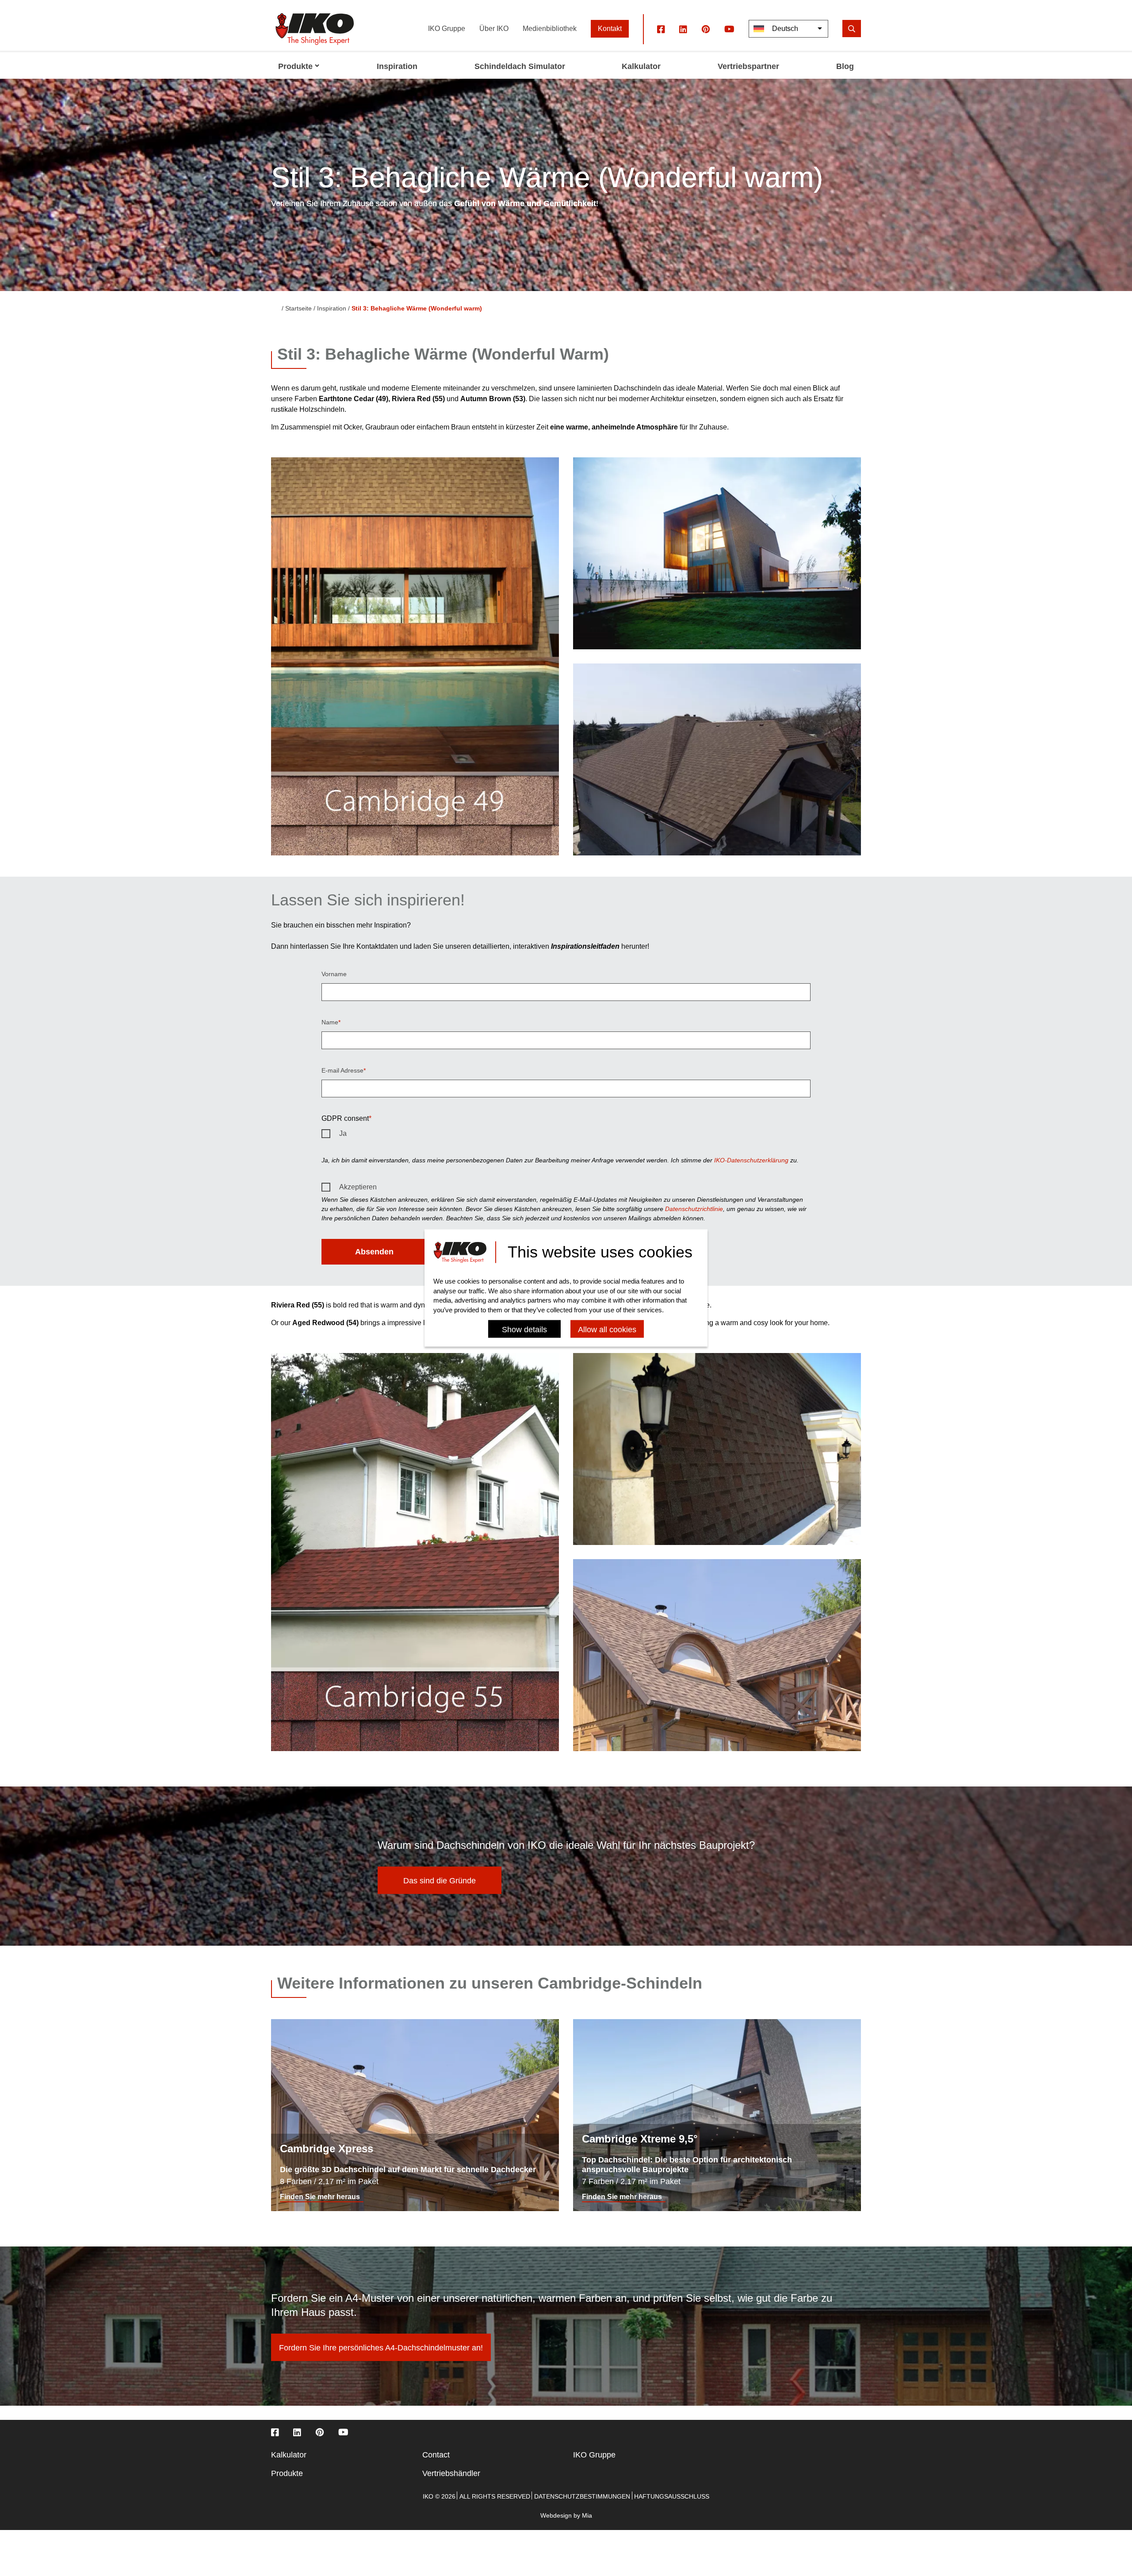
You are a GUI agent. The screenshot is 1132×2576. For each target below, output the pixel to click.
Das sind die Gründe (440, 1881)
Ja (343, 1133)
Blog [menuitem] (845, 66)
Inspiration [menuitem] (397, 66)
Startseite (298, 308)
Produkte (287, 2473)
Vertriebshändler (451, 2473)
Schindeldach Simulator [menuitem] (520, 66)
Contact (436, 2455)
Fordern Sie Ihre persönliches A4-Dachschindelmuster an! (381, 2348)
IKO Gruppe (447, 29)
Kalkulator (289, 2455)
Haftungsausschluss (672, 2496)
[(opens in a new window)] (661, 29)
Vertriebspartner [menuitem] (748, 66)
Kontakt (610, 29)
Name (330, 1022)
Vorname (334, 974)
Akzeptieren (358, 1187)
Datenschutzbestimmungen (582, 2496)
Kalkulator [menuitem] (641, 66)
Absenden (374, 1252)
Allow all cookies (607, 1330)
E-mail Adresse (342, 1070)
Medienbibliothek (550, 29)
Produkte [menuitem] (295, 66)
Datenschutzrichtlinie (694, 1209)
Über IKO (494, 29)
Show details (524, 1330)
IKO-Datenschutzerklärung (751, 1160)
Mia (587, 2515)
